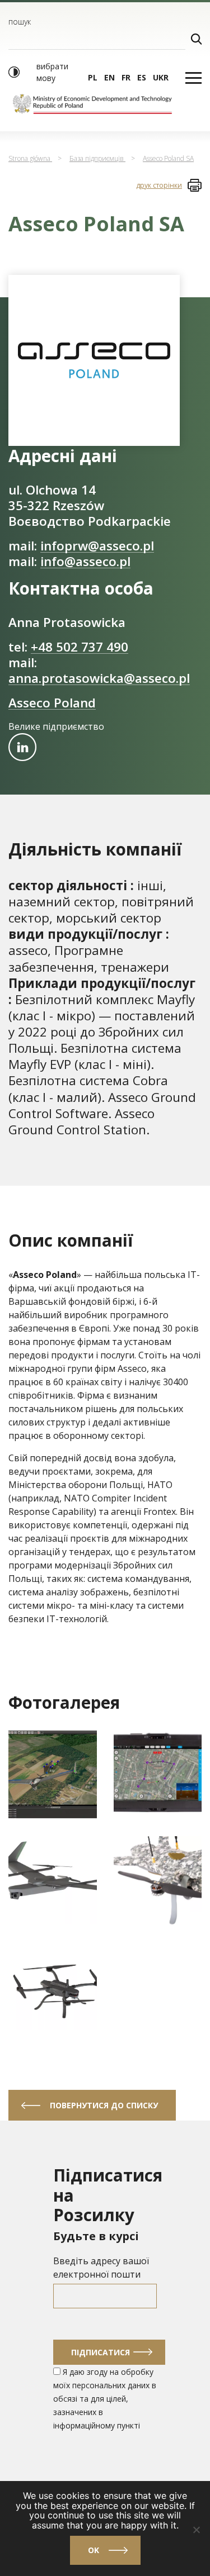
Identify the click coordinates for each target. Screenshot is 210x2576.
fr (126, 77)
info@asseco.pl (85, 561)
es (142, 77)
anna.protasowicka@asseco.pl (99, 678)
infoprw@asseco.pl (97, 546)
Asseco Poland (52, 703)
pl (93, 77)
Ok (94, 2550)
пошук (20, 22)
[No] (196, 2530)
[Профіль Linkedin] (22, 747)
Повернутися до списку (104, 2105)
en (109, 77)
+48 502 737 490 (80, 647)
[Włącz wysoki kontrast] (14, 72)
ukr (161, 77)
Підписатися (101, 2352)
